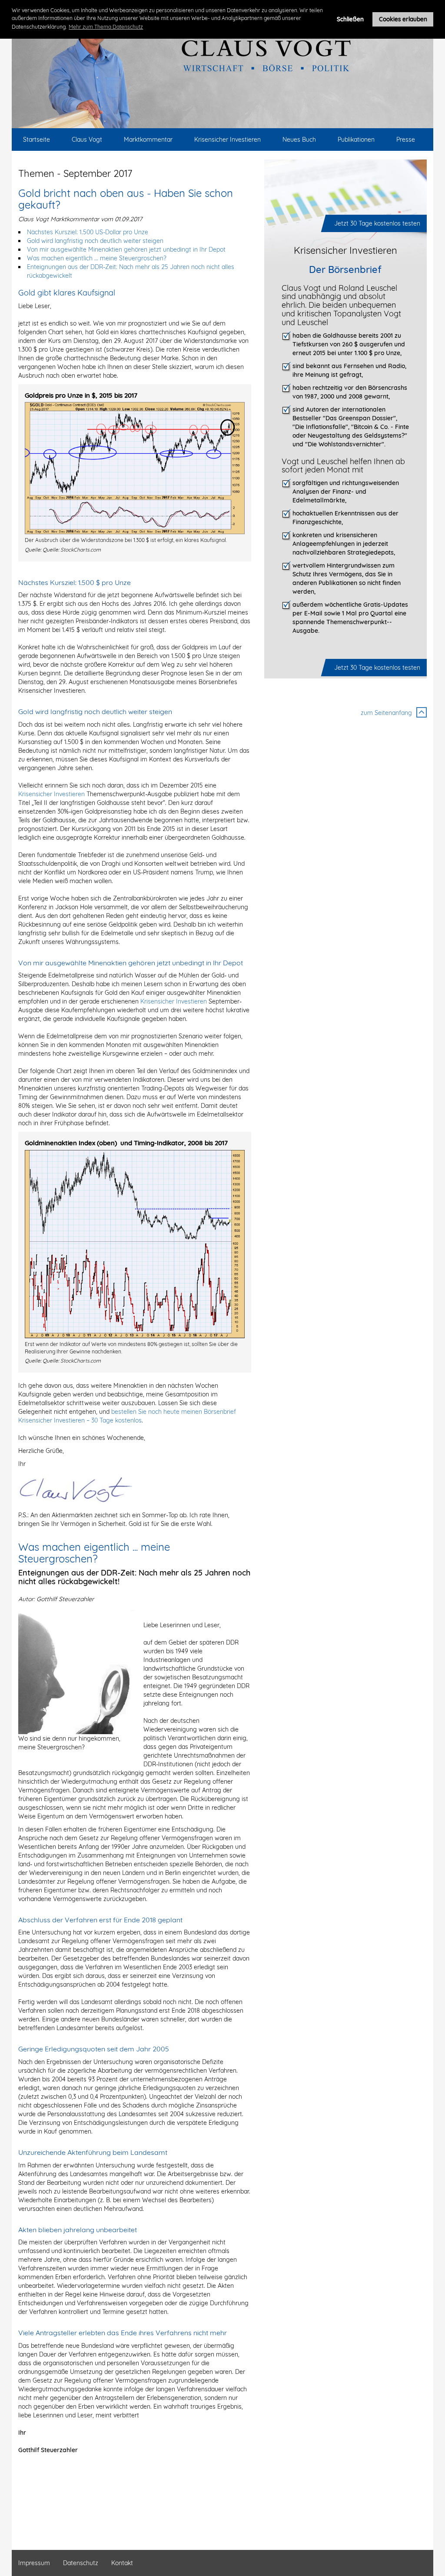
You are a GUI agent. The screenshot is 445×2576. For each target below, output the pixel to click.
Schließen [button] (350, 19)
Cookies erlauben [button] (403, 19)
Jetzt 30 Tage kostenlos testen (377, 223)
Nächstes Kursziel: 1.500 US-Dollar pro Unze (88, 232)
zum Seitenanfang (386, 713)
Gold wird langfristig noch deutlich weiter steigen (95, 241)
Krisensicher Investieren (51, 794)
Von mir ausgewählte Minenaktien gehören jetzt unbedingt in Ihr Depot (126, 249)
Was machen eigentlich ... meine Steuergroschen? (97, 258)
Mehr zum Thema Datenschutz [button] (106, 27)
